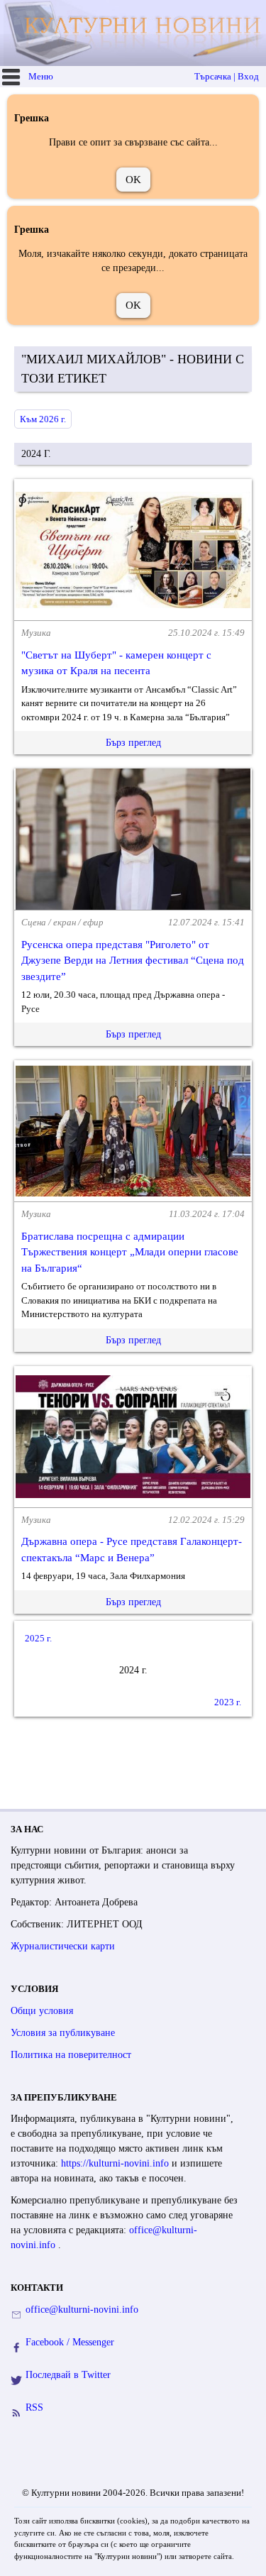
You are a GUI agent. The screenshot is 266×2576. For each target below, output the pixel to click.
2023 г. (228, 1702)
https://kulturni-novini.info (116, 2163)
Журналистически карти (63, 1946)
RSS (34, 2407)
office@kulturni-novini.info (82, 2310)
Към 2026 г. (43, 419)
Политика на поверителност (71, 2055)
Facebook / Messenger (70, 2342)
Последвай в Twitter (68, 2375)
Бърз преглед (133, 743)
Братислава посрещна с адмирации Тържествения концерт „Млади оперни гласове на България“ (130, 1252)
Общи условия (42, 2011)
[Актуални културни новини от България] (135, 33)
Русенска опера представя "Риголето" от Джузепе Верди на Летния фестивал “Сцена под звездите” (133, 961)
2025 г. (38, 1638)
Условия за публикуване (63, 2033)
